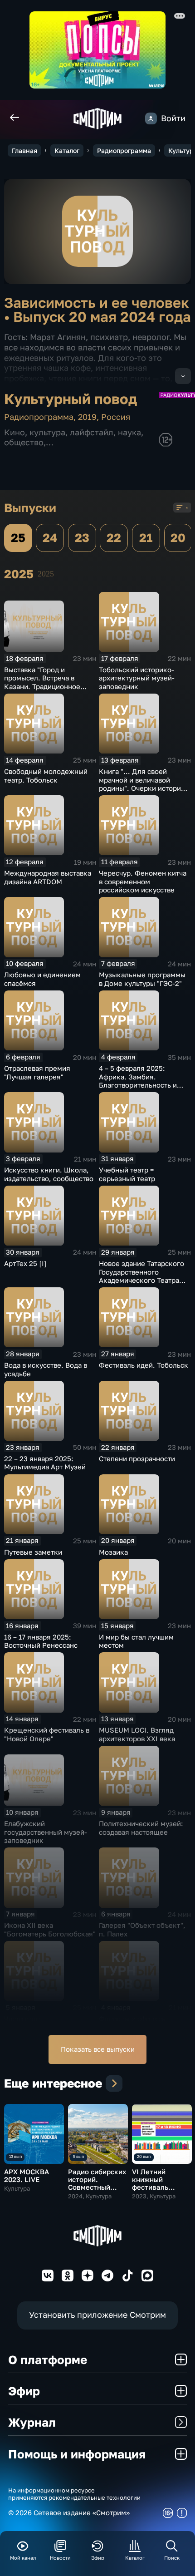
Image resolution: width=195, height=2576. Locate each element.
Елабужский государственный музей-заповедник (46, 1832)
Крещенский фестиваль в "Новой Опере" (47, 1734)
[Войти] (151, 118)
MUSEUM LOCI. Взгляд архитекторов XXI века (137, 1734)
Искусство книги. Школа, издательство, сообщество (49, 1174)
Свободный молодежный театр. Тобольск (46, 776)
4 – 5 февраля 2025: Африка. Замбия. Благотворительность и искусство (138, 1081)
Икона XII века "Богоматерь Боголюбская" (50, 1929)
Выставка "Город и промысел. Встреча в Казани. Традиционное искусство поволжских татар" (42, 686)
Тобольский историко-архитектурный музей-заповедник (137, 678)
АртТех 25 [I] (25, 1263)
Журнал (32, 2422)
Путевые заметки (33, 1552)
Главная (24, 150)
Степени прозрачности (137, 1458)
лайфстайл (92, 432)
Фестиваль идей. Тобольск (144, 1365)
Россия (116, 417)
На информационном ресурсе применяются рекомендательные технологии (74, 2494)
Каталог (67, 150)
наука (129, 432)
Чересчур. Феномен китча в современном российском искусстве (143, 881)
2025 (46, 574)
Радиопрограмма (124, 150)
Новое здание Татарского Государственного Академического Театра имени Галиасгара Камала (142, 1276)
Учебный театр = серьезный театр (127, 1174)
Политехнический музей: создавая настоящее (141, 1828)
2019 (87, 417)
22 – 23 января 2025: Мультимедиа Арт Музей (45, 1463)
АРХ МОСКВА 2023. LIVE (27, 2175)
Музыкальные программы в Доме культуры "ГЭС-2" (142, 979)
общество (24, 442)
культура (47, 432)
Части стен (22, 2019)
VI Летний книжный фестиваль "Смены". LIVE (156, 2183)
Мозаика (113, 1552)
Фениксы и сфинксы (133, 2019)
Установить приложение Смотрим (97, 2315)
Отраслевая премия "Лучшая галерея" (37, 1072)
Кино (15, 432)
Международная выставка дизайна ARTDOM (48, 877)
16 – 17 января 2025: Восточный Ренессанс (41, 1641)
